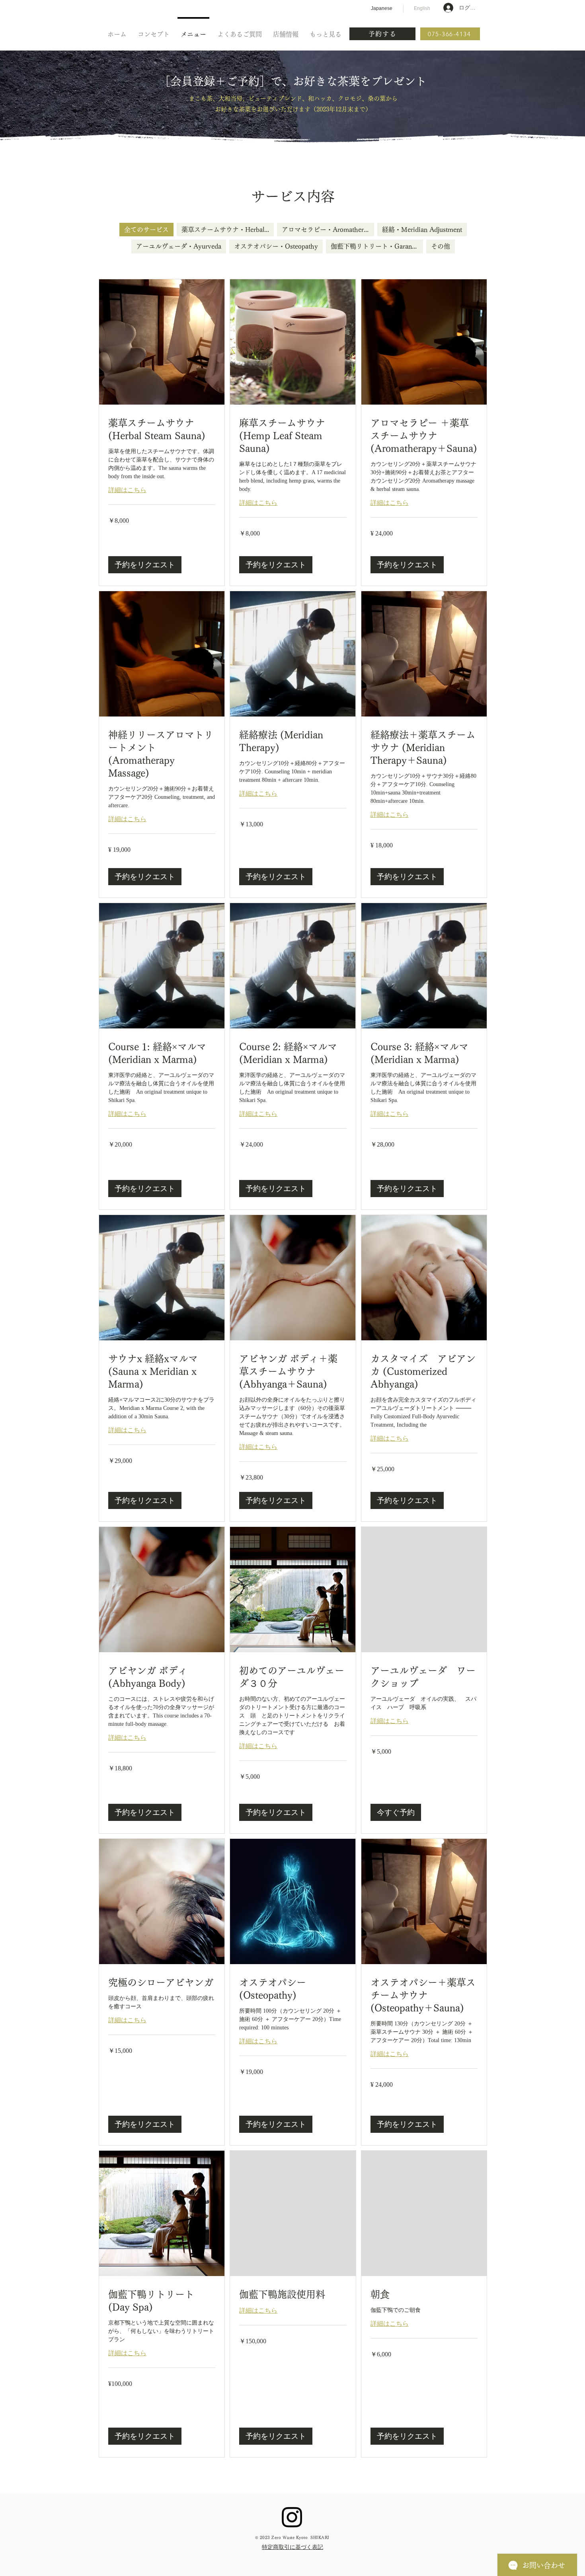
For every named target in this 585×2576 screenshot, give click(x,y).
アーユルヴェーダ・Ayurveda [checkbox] (179, 246)
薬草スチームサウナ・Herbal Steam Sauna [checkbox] (228, 230)
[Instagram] (292, 2517)
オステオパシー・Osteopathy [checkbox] (276, 246)
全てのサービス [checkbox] (146, 230)
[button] (145, 565)
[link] (162, 430)
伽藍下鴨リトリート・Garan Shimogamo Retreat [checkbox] (377, 246)
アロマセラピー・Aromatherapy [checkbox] (328, 230)
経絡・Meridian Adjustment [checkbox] (422, 230)
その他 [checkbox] (441, 246)
